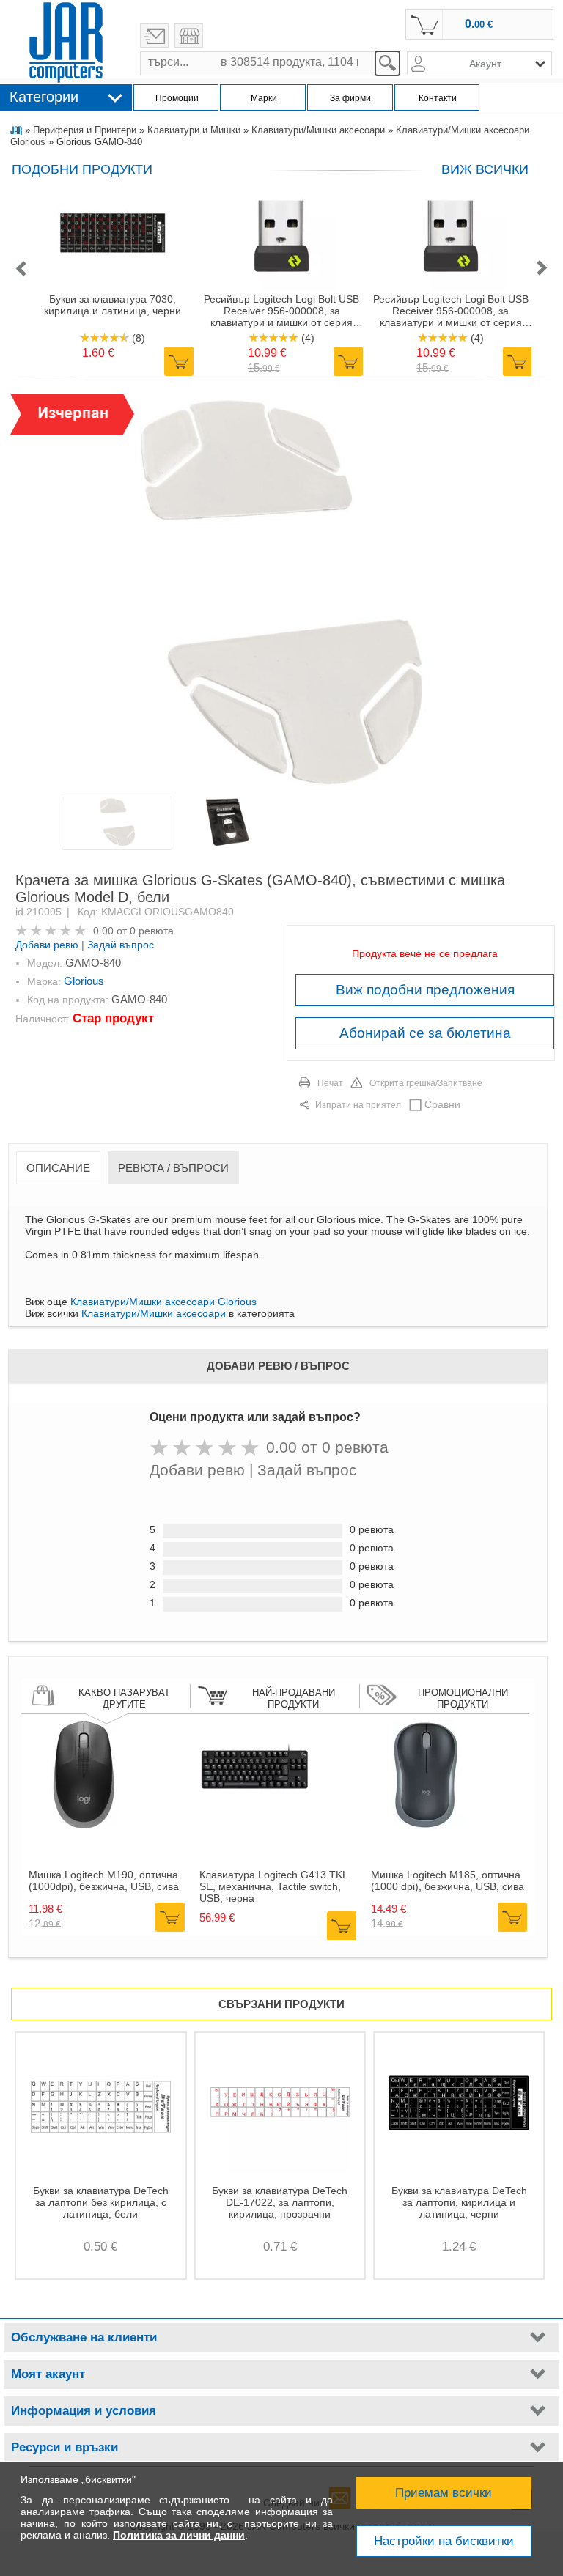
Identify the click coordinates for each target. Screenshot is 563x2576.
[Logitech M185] (426, 1826)
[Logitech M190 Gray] (84, 1826)
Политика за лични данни (179, 2535)
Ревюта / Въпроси (173, 1168)
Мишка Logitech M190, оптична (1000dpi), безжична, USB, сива (104, 1881)
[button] (21, 269)
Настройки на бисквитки (444, 2541)
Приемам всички (444, 2493)
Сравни (442, 1104)
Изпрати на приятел (358, 1105)
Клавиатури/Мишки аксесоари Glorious (163, 1302)
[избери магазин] (189, 36)
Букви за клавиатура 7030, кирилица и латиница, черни (113, 305)
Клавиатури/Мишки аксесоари (318, 130)
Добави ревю (47, 945)
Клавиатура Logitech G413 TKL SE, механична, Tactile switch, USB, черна (273, 1886)
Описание (58, 1168)
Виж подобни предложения (425, 990)
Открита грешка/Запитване (426, 1083)
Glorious (84, 981)
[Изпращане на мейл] (154, 36)
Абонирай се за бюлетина (425, 1033)
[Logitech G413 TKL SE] (254, 1826)
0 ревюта (152, 931)
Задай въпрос (121, 945)
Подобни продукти (82, 169)
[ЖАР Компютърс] (66, 43)
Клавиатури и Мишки (194, 130)
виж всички (485, 169)
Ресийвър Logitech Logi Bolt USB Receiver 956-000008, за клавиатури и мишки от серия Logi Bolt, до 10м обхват (281, 311)
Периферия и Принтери (85, 130)
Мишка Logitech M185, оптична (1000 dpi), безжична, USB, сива (448, 1881)
